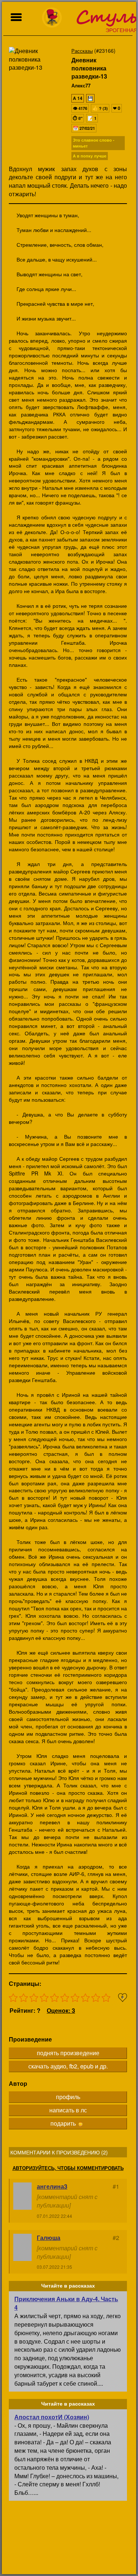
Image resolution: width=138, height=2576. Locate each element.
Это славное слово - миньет (94, 143)
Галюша (49, 2238)
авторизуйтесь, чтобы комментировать (68, 2168)
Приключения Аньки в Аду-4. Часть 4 (66, 2303)
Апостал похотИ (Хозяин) (52, 2417)
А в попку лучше (90, 156)
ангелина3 (52, 2186)
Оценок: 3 (61, 2010)
